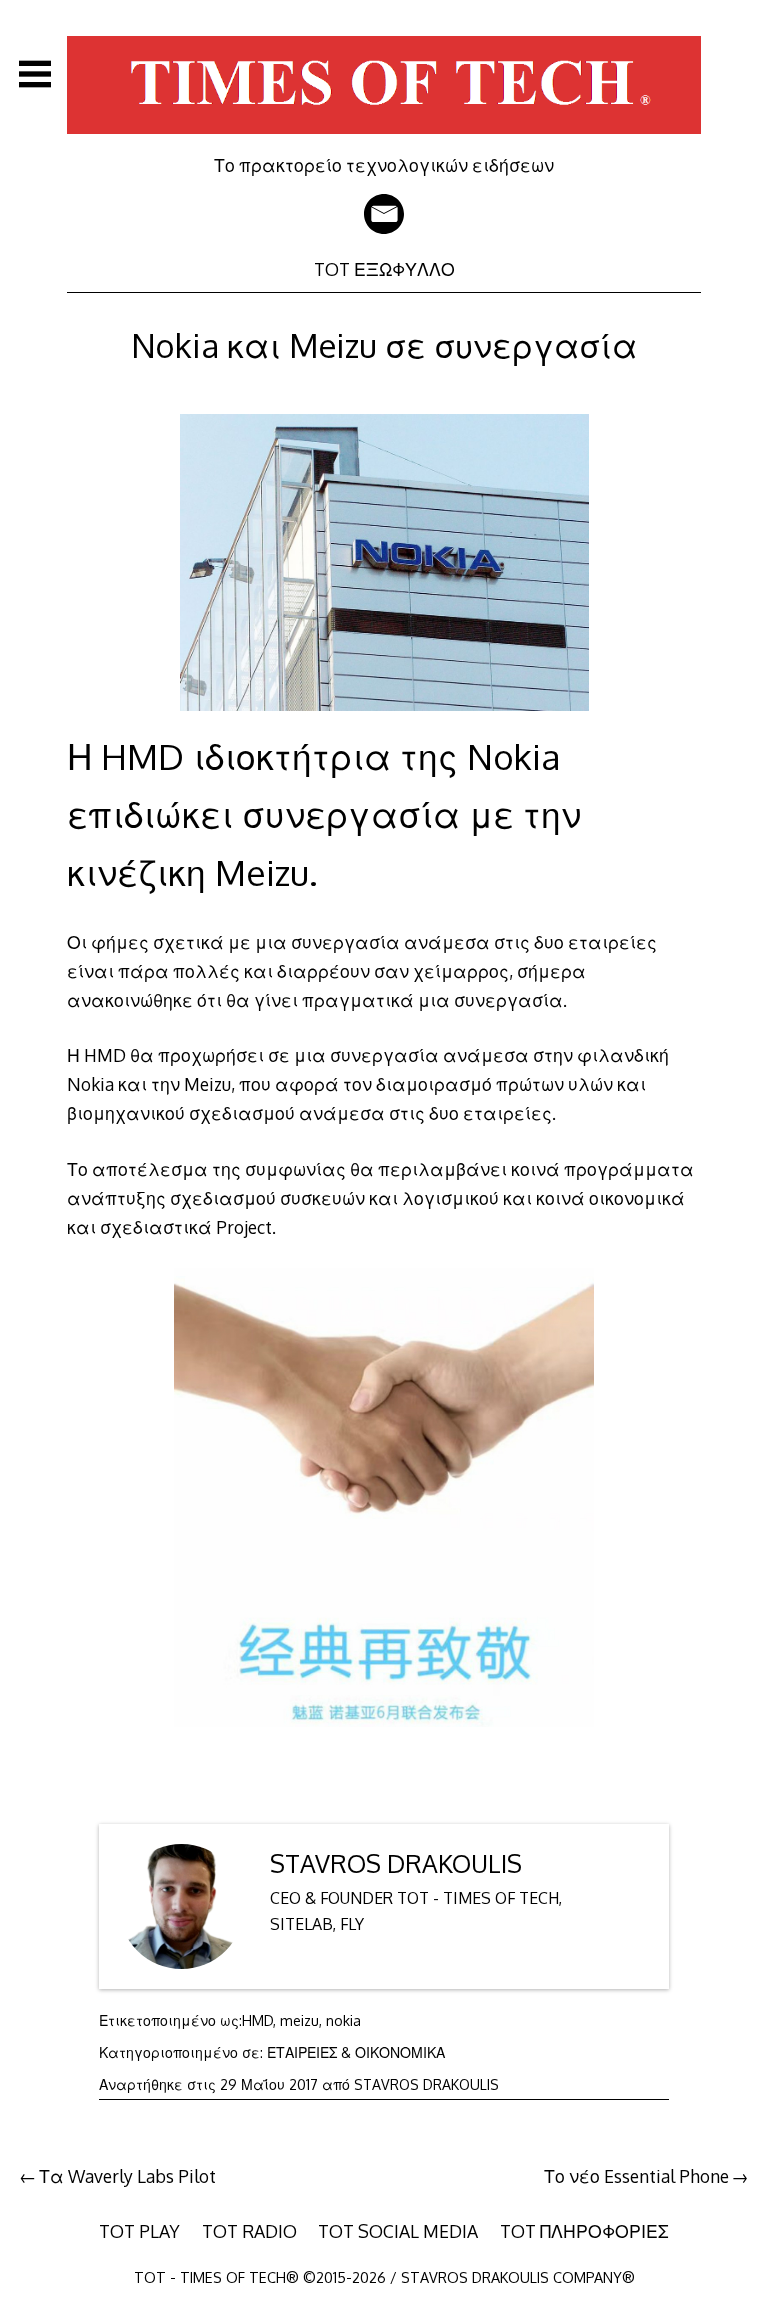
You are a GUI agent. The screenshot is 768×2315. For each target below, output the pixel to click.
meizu (299, 2020)
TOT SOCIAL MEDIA (398, 2231)
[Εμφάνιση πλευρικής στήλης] (35, 74)
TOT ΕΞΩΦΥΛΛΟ (384, 269)
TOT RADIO (249, 2231)
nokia (343, 2020)
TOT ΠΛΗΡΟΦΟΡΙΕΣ (584, 2231)
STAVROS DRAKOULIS (396, 1863)
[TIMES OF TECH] (384, 140)
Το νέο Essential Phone (636, 2176)
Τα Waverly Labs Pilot (127, 2176)
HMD (257, 2020)
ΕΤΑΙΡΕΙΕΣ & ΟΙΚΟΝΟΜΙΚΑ (356, 2052)
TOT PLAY (139, 2231)
